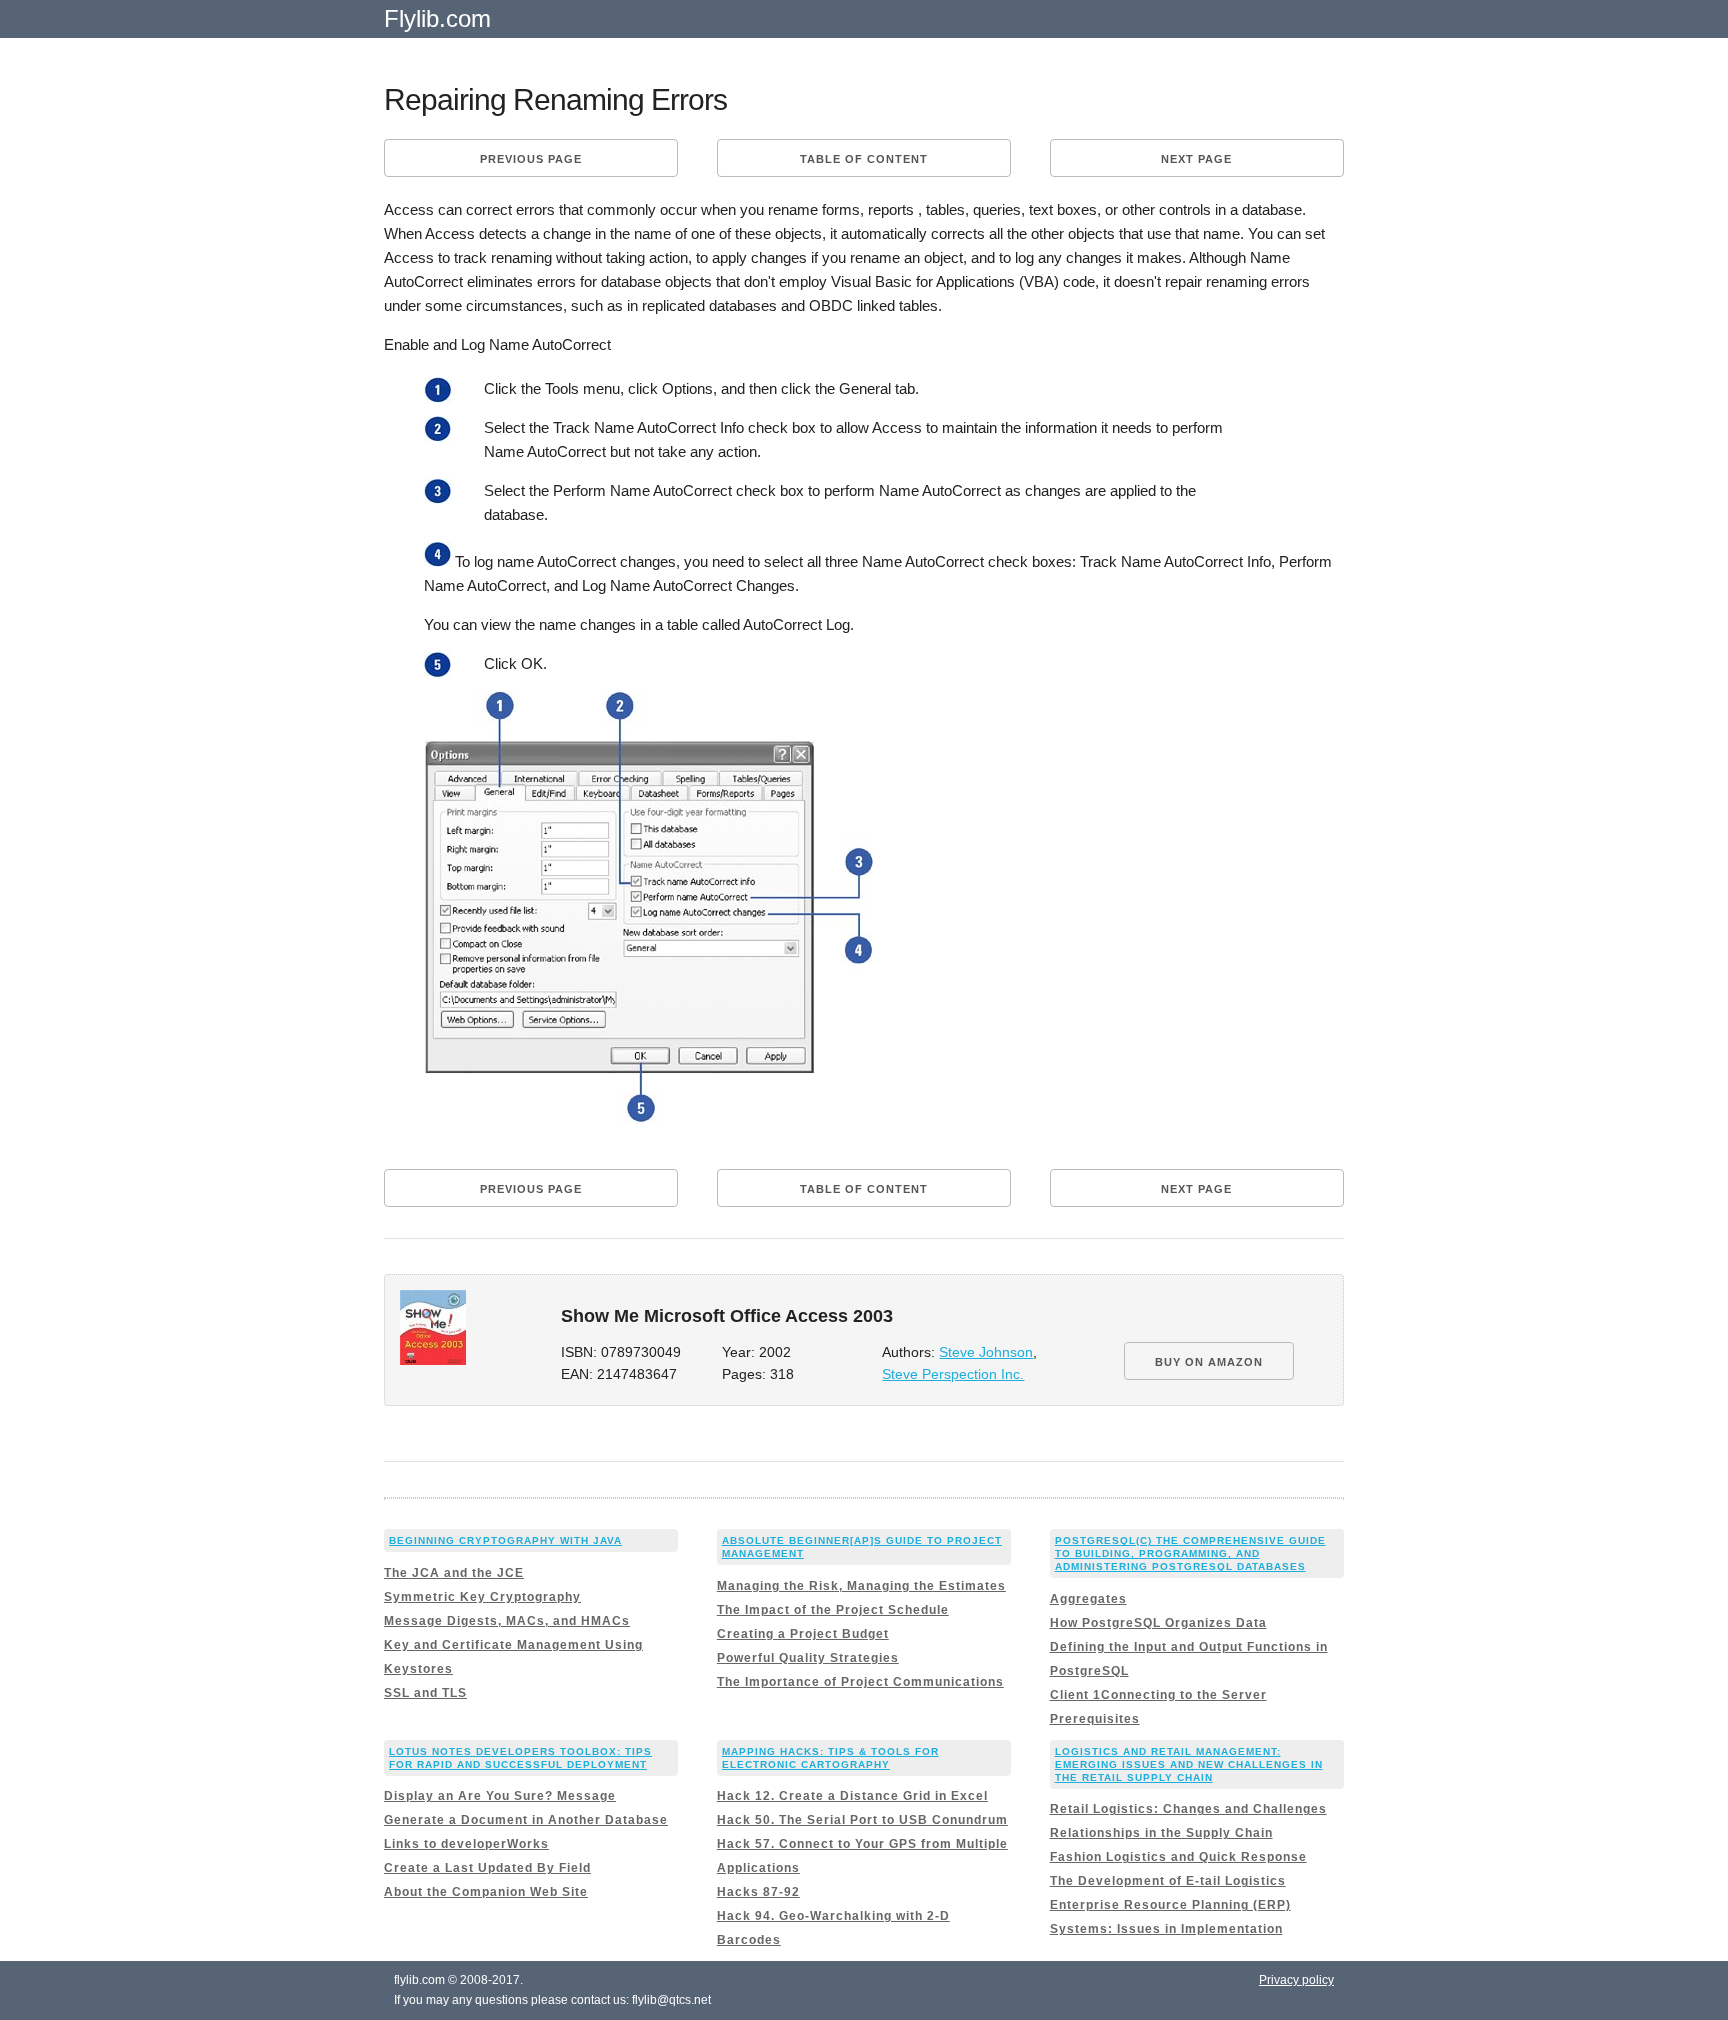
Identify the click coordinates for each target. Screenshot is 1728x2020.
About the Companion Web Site (486, 1892)
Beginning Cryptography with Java (505, 1540)
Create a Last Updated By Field (487, 1868)
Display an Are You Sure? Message (500, 1796)
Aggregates (1088, 1599)
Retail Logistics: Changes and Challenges (1188, 1809)
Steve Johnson (986, 1352)
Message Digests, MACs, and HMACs (507, 1621)
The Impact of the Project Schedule (833, 1610)
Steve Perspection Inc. (953, 1374)
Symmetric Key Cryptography (482, 1597)
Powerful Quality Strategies (808, 1658)
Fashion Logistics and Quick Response (1178, 1857)
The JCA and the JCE (454, 1573)
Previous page (531, 159)
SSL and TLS (425, 1693)
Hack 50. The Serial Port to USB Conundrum (862, 1820)
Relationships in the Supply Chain (1161, 1833)
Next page (1196, 159)
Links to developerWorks (466, 1844)
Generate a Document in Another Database (526, 1820)
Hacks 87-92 (758, 1892)
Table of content (864, 159)
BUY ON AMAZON (1209, 1362)
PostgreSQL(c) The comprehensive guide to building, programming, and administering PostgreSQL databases (1190, 1553)
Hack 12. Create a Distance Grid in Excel (852, 1796)
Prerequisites (1095, 1719)
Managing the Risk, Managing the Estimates (861, 1586)
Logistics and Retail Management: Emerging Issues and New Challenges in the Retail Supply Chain (1189, 1764)
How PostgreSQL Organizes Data (1158, 1623)
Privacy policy (1296, 1980)
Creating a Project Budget (803, 1634)
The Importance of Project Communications (860, 1682)
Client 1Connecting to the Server (1158, 1695)
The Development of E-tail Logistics (1168, 1881)
